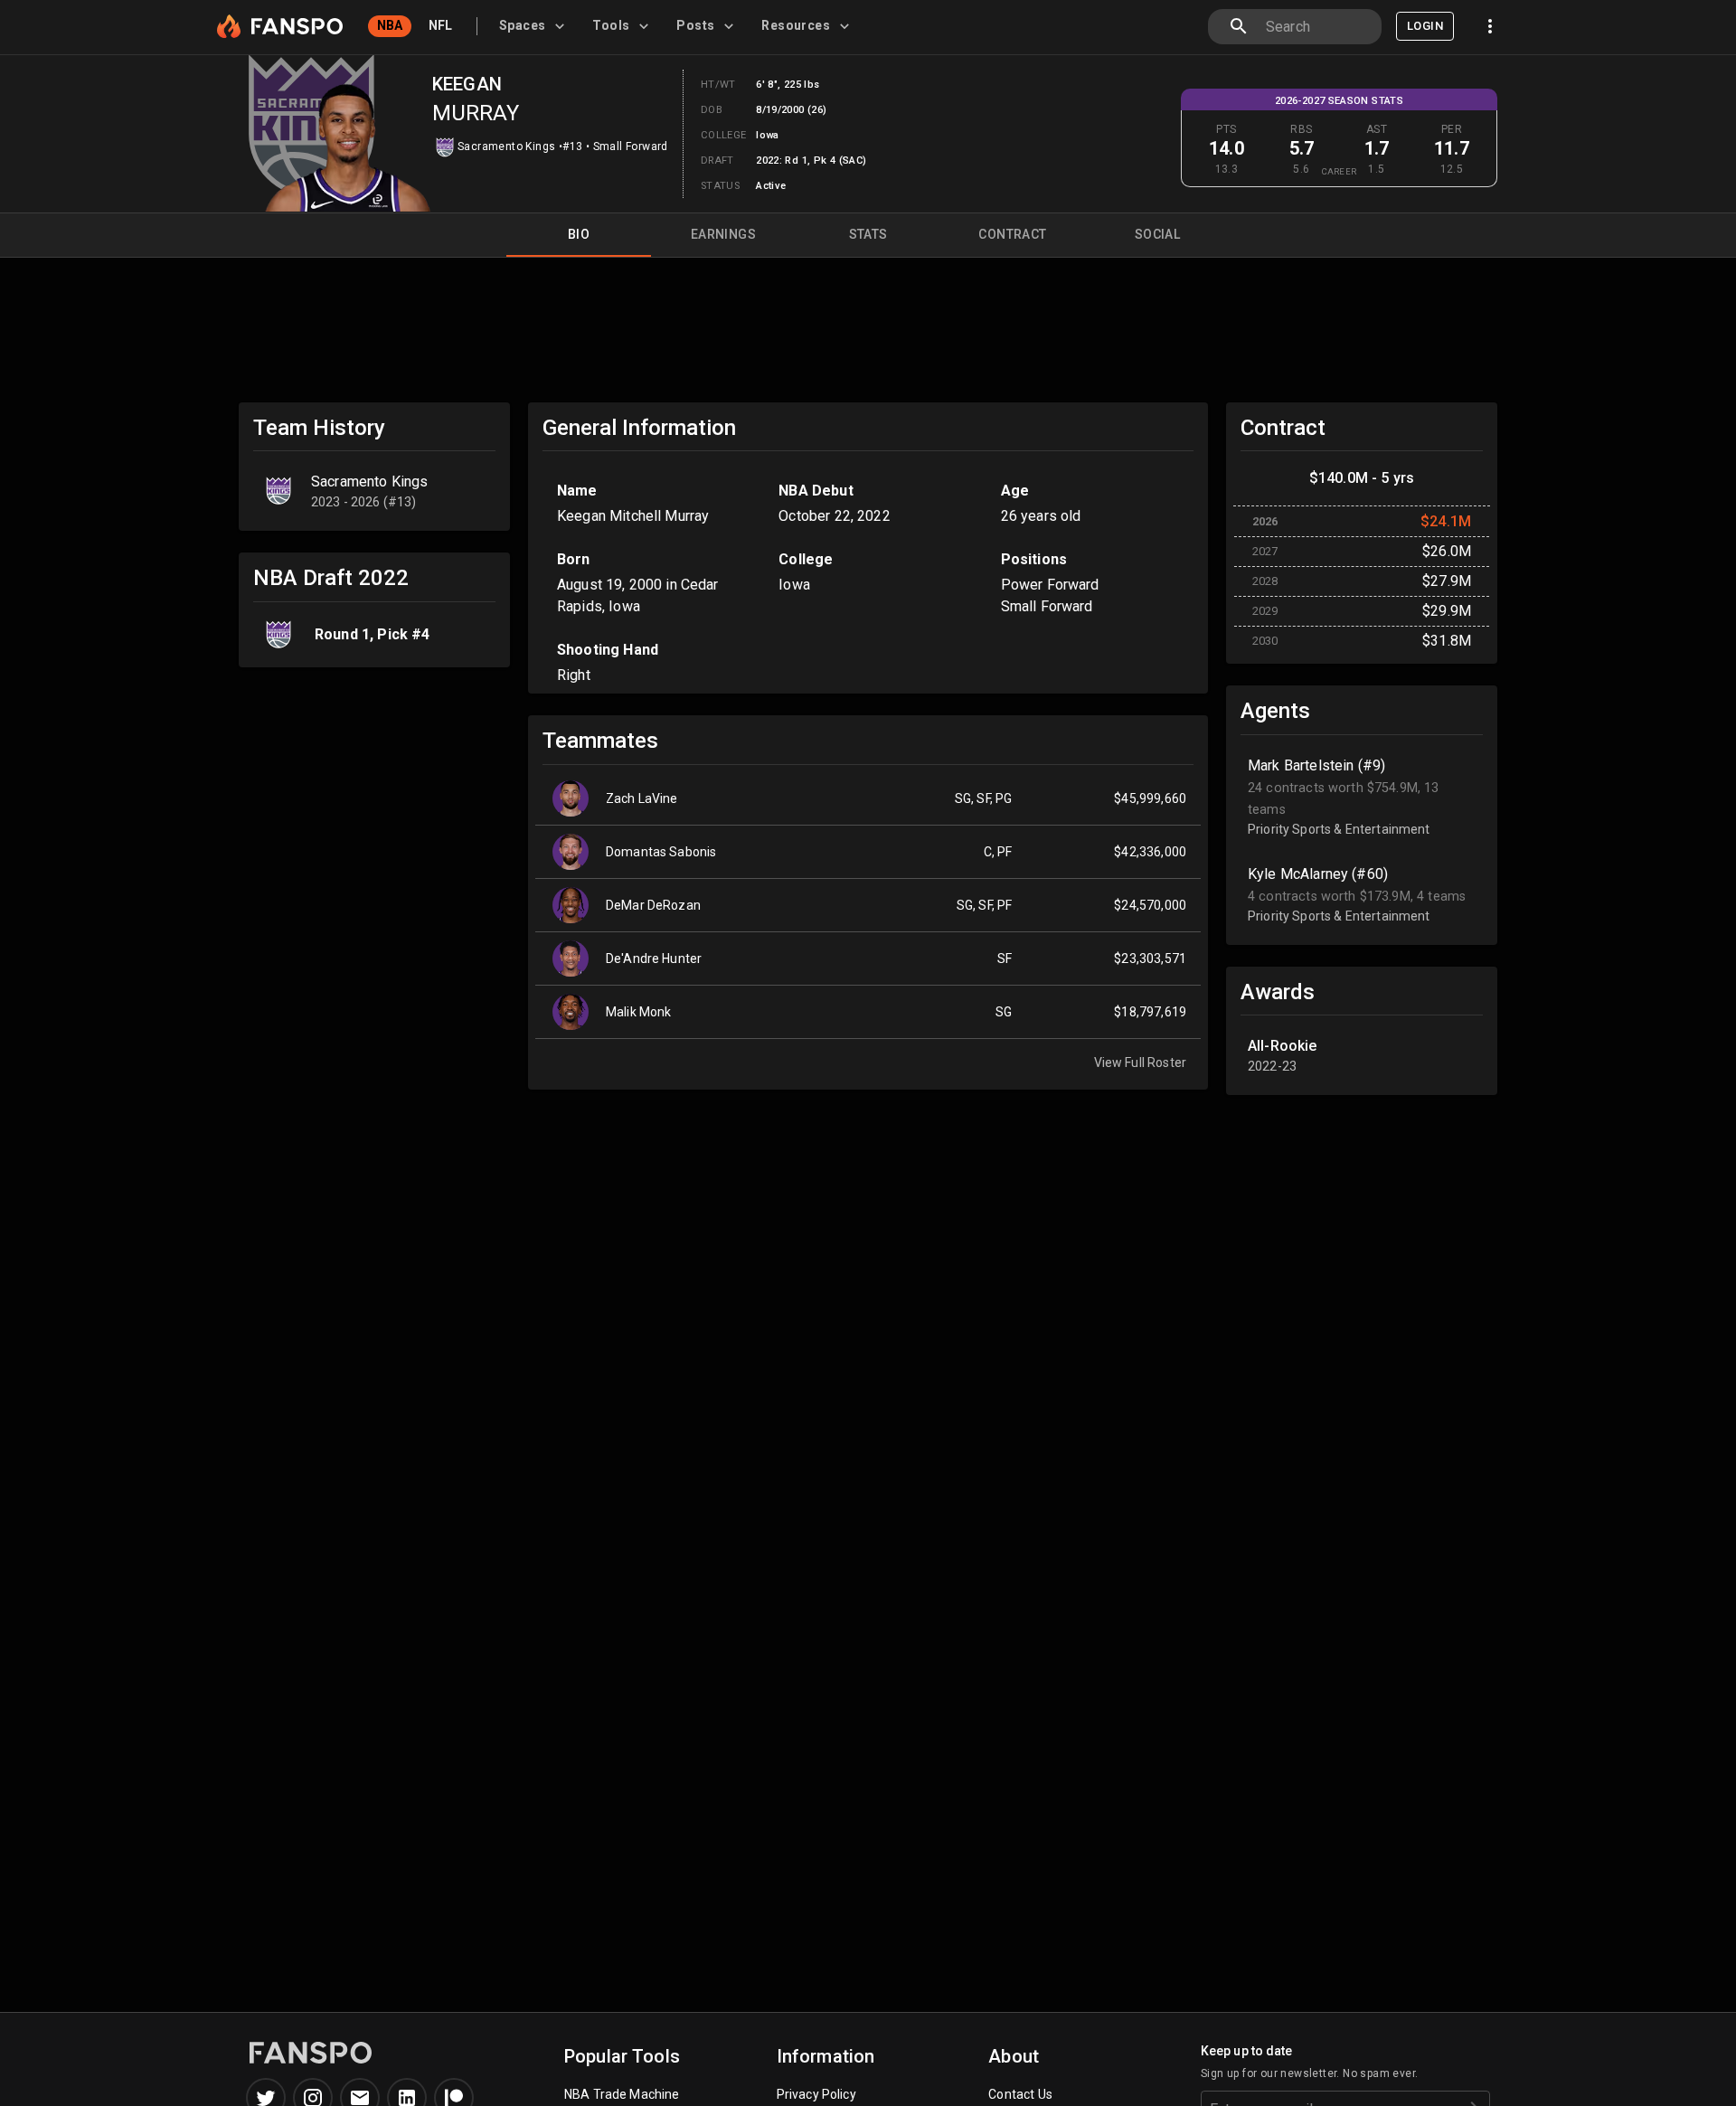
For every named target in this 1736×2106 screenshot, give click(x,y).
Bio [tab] (579, 234)
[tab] (535, 26)
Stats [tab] (868, 234)
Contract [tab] (1012, 234)
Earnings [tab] (723, 234)
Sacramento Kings (506, 146)
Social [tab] (1157, 234)
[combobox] (1316, 27)
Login (1425, 26)
